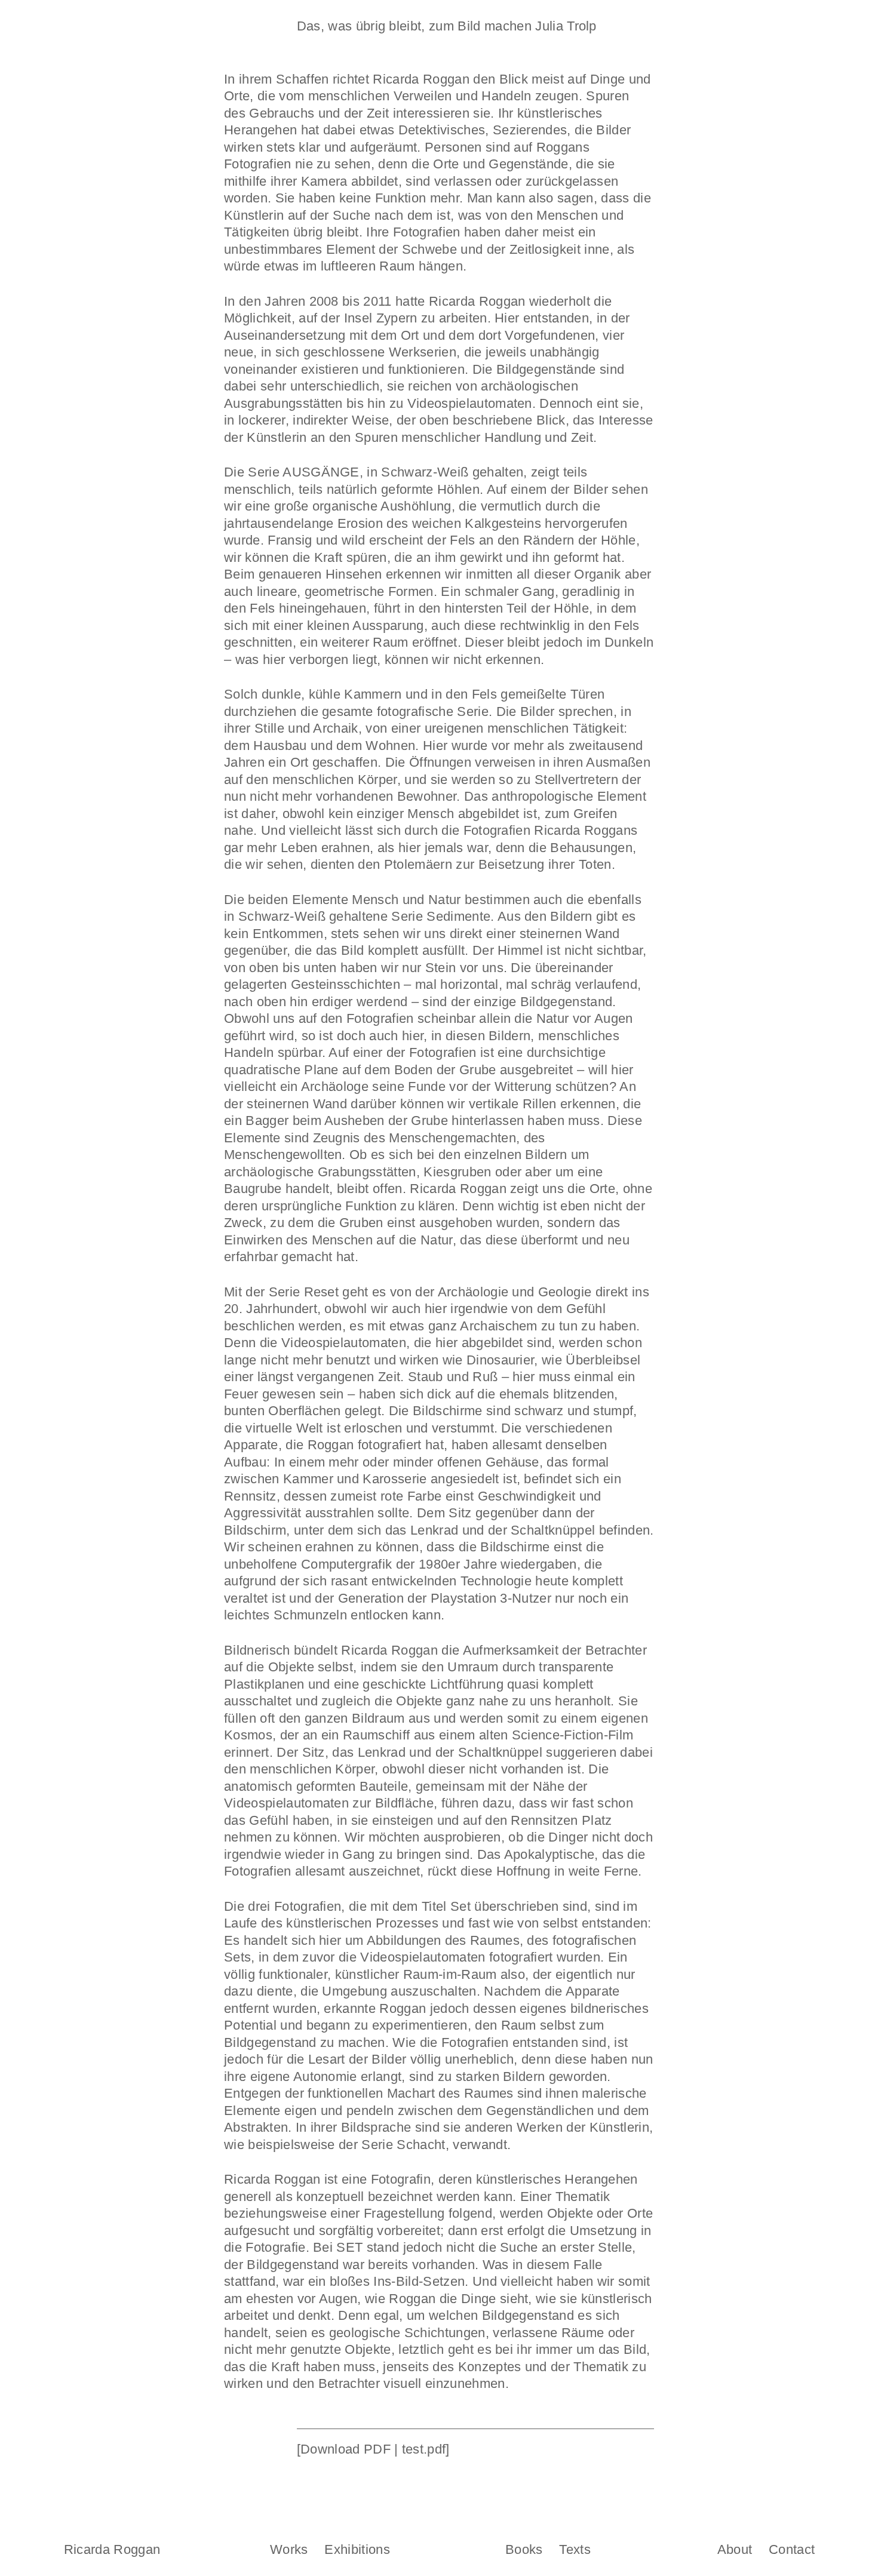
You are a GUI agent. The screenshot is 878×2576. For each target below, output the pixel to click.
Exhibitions (357, 2550)
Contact (792, 2550)
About (735, 2550)
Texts (575, 2550)
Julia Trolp (566, 26)
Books (524, 2550)
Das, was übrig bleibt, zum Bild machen (414, 26)
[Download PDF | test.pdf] (373, 2449)
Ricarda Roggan (112, 2550)
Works (289, 2550)
